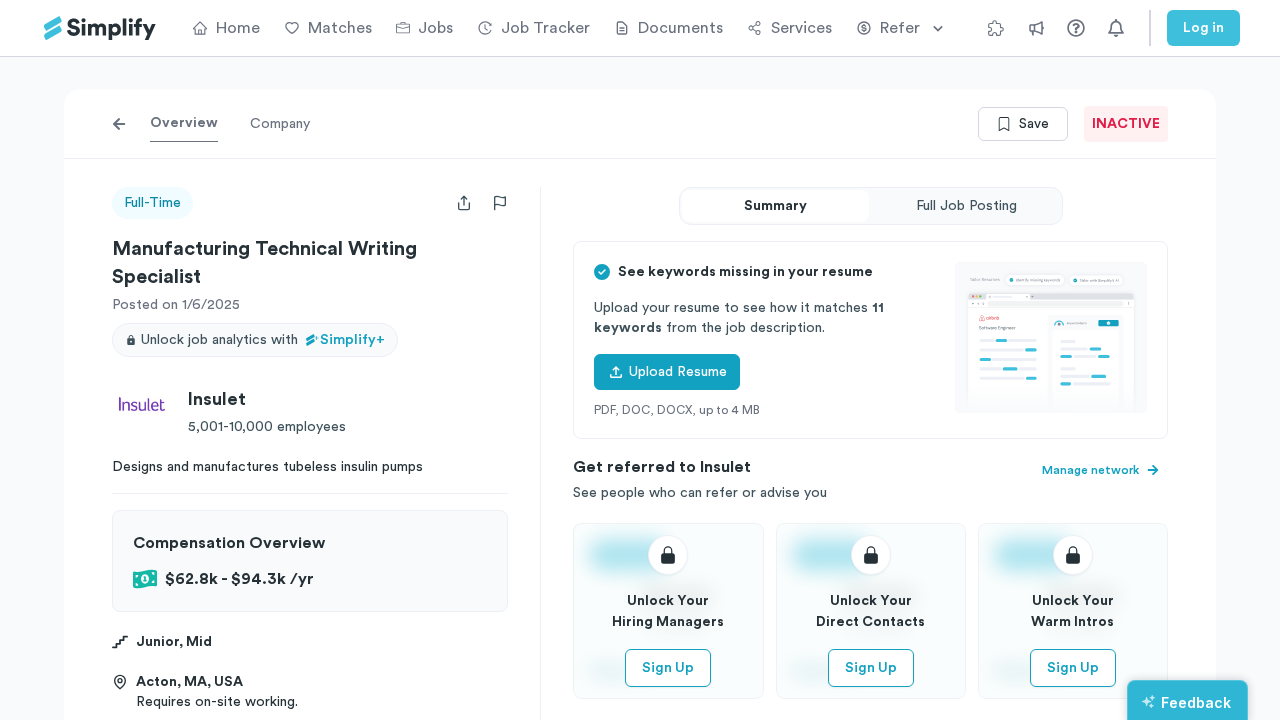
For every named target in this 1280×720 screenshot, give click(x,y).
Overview (184, 123)
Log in (1203, 28)
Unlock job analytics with (263, 340)
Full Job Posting (966, 206)
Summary (775, 206)
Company (280, 124)
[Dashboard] (100, 28)
